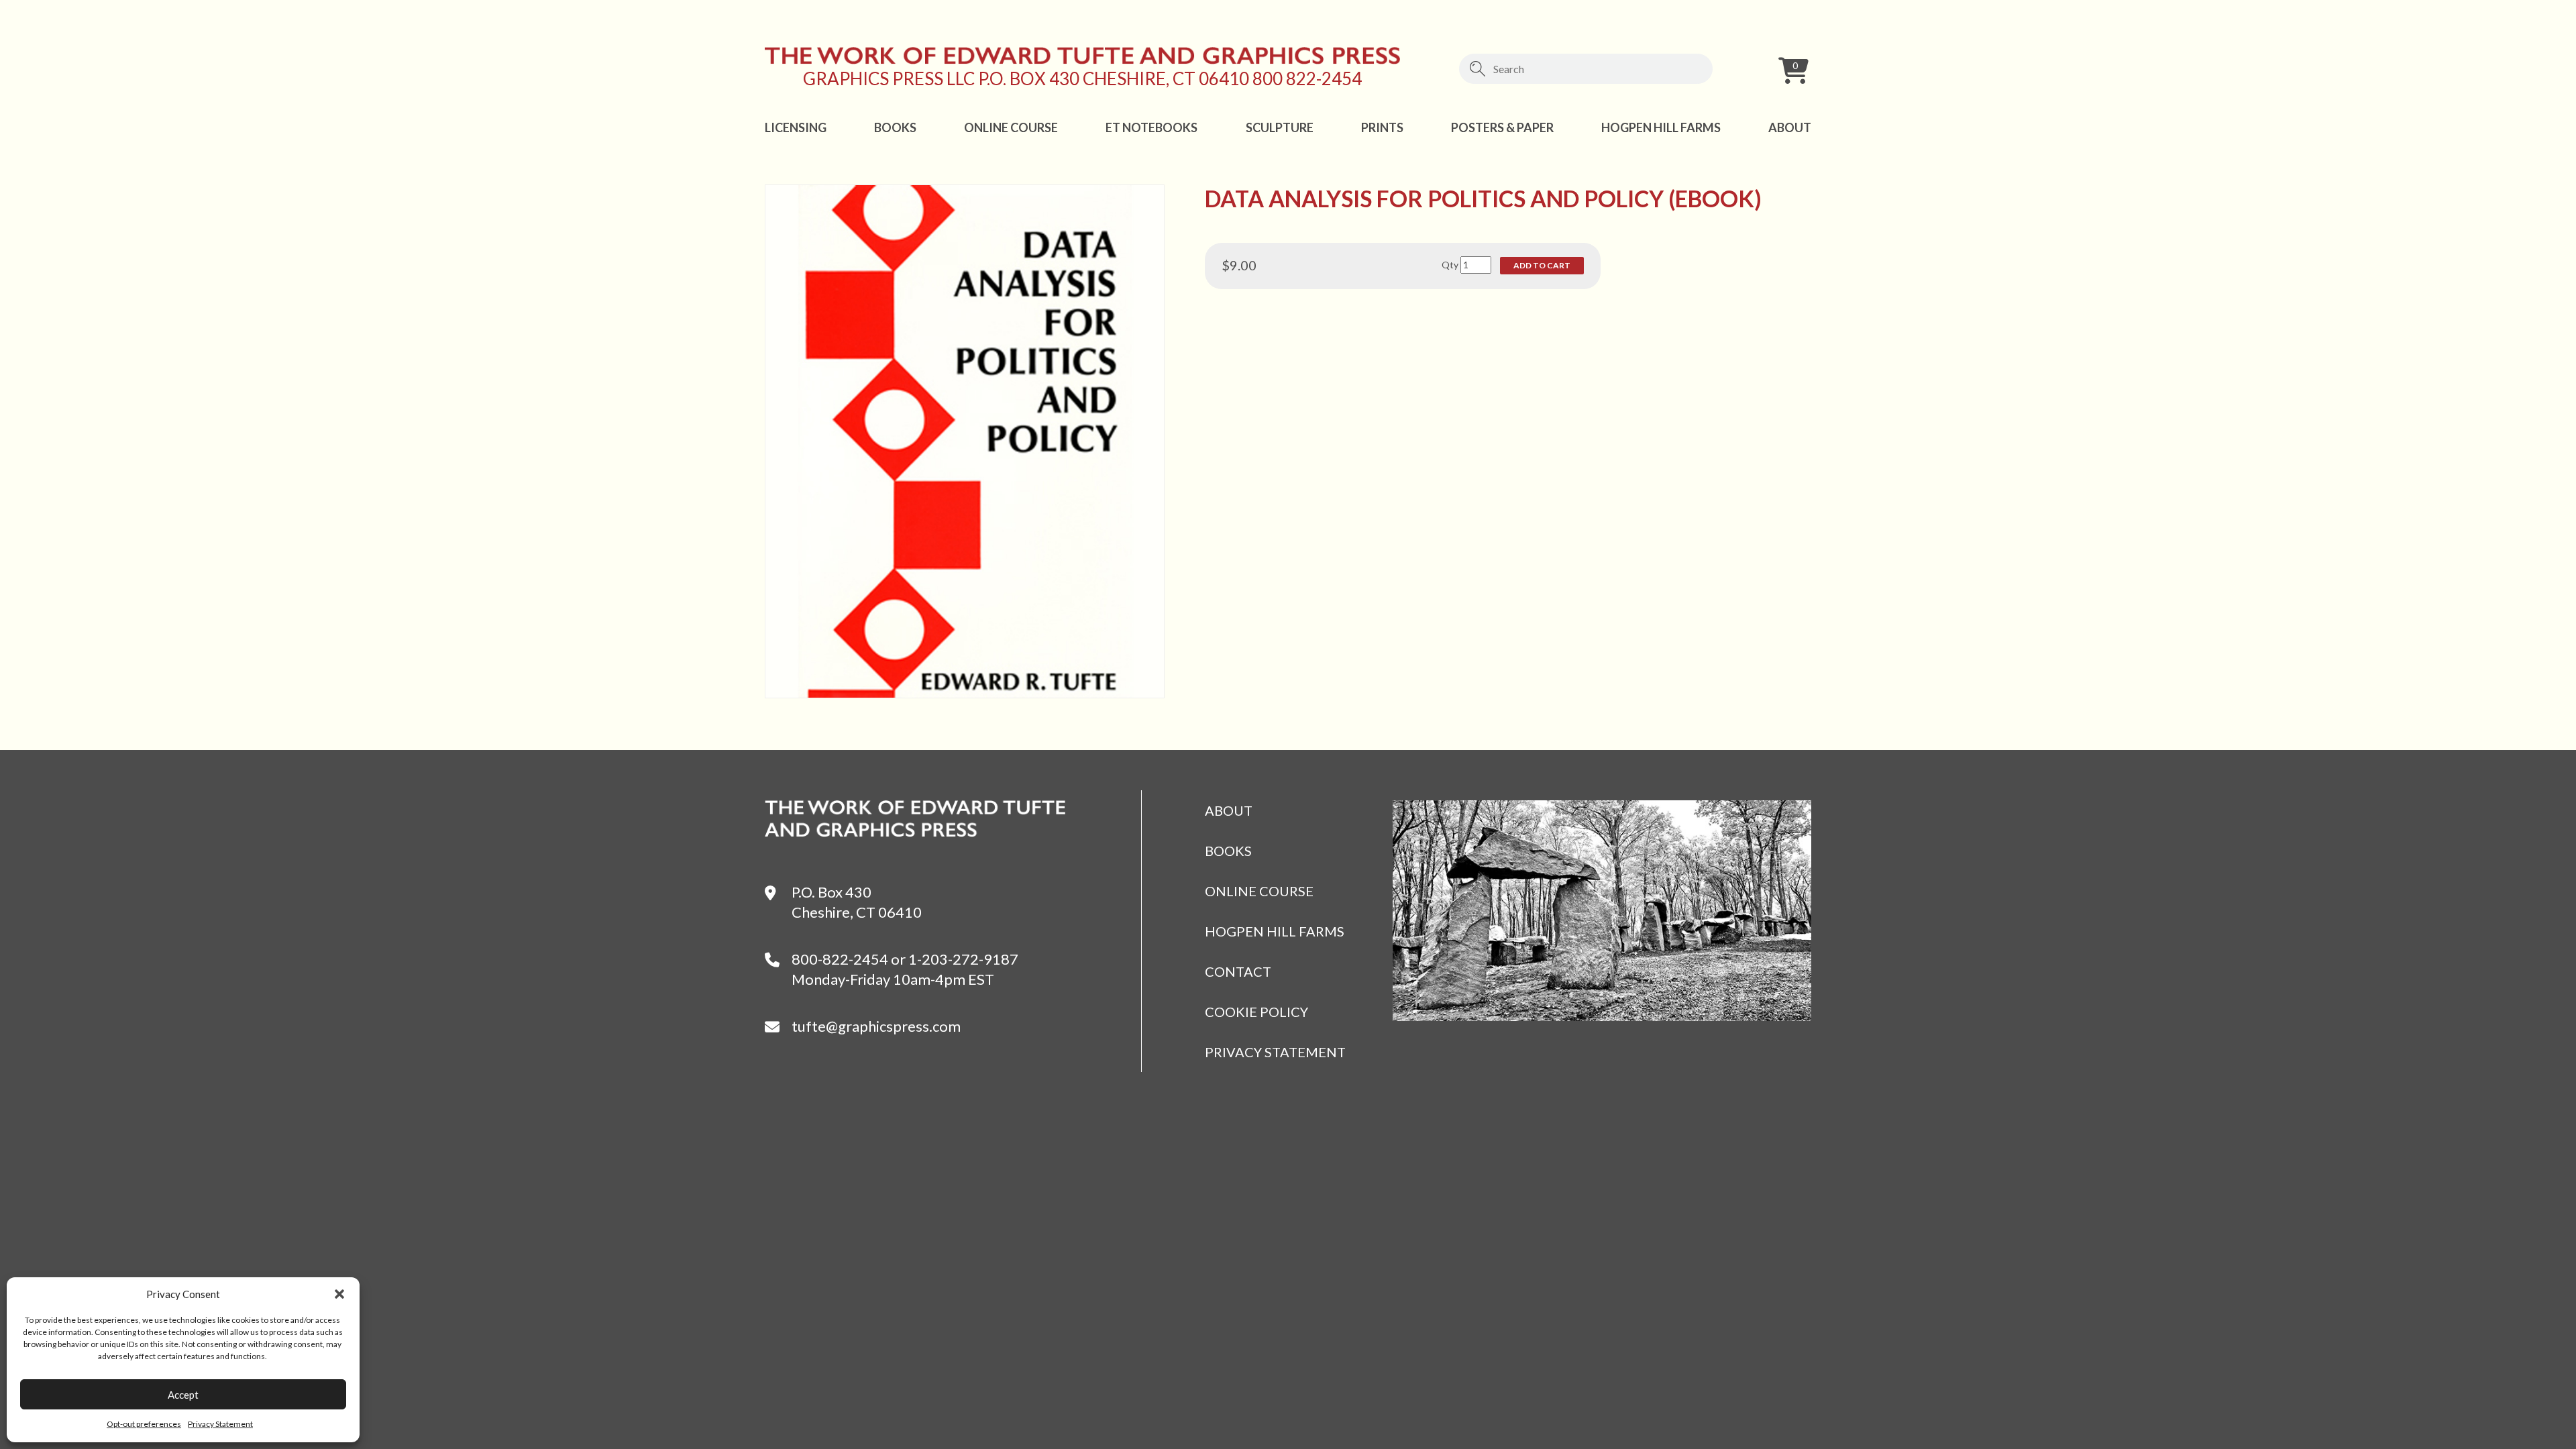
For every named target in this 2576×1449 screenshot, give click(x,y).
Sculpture (1280, 127)
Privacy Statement (220, 1424)
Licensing (796, 127)
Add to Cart (1542, 265)
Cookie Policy (1256, 1012)
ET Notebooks (1151, 127)
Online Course (1011, 127)
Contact (1238, 971)
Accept (183, 1395)
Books (895, 127)
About (1790, 127)
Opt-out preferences (144, 1424)
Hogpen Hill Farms (1661, 127)
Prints (1382, 127)
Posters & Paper (1502, 127)
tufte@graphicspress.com (876, 1026)
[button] (339, 1294)
